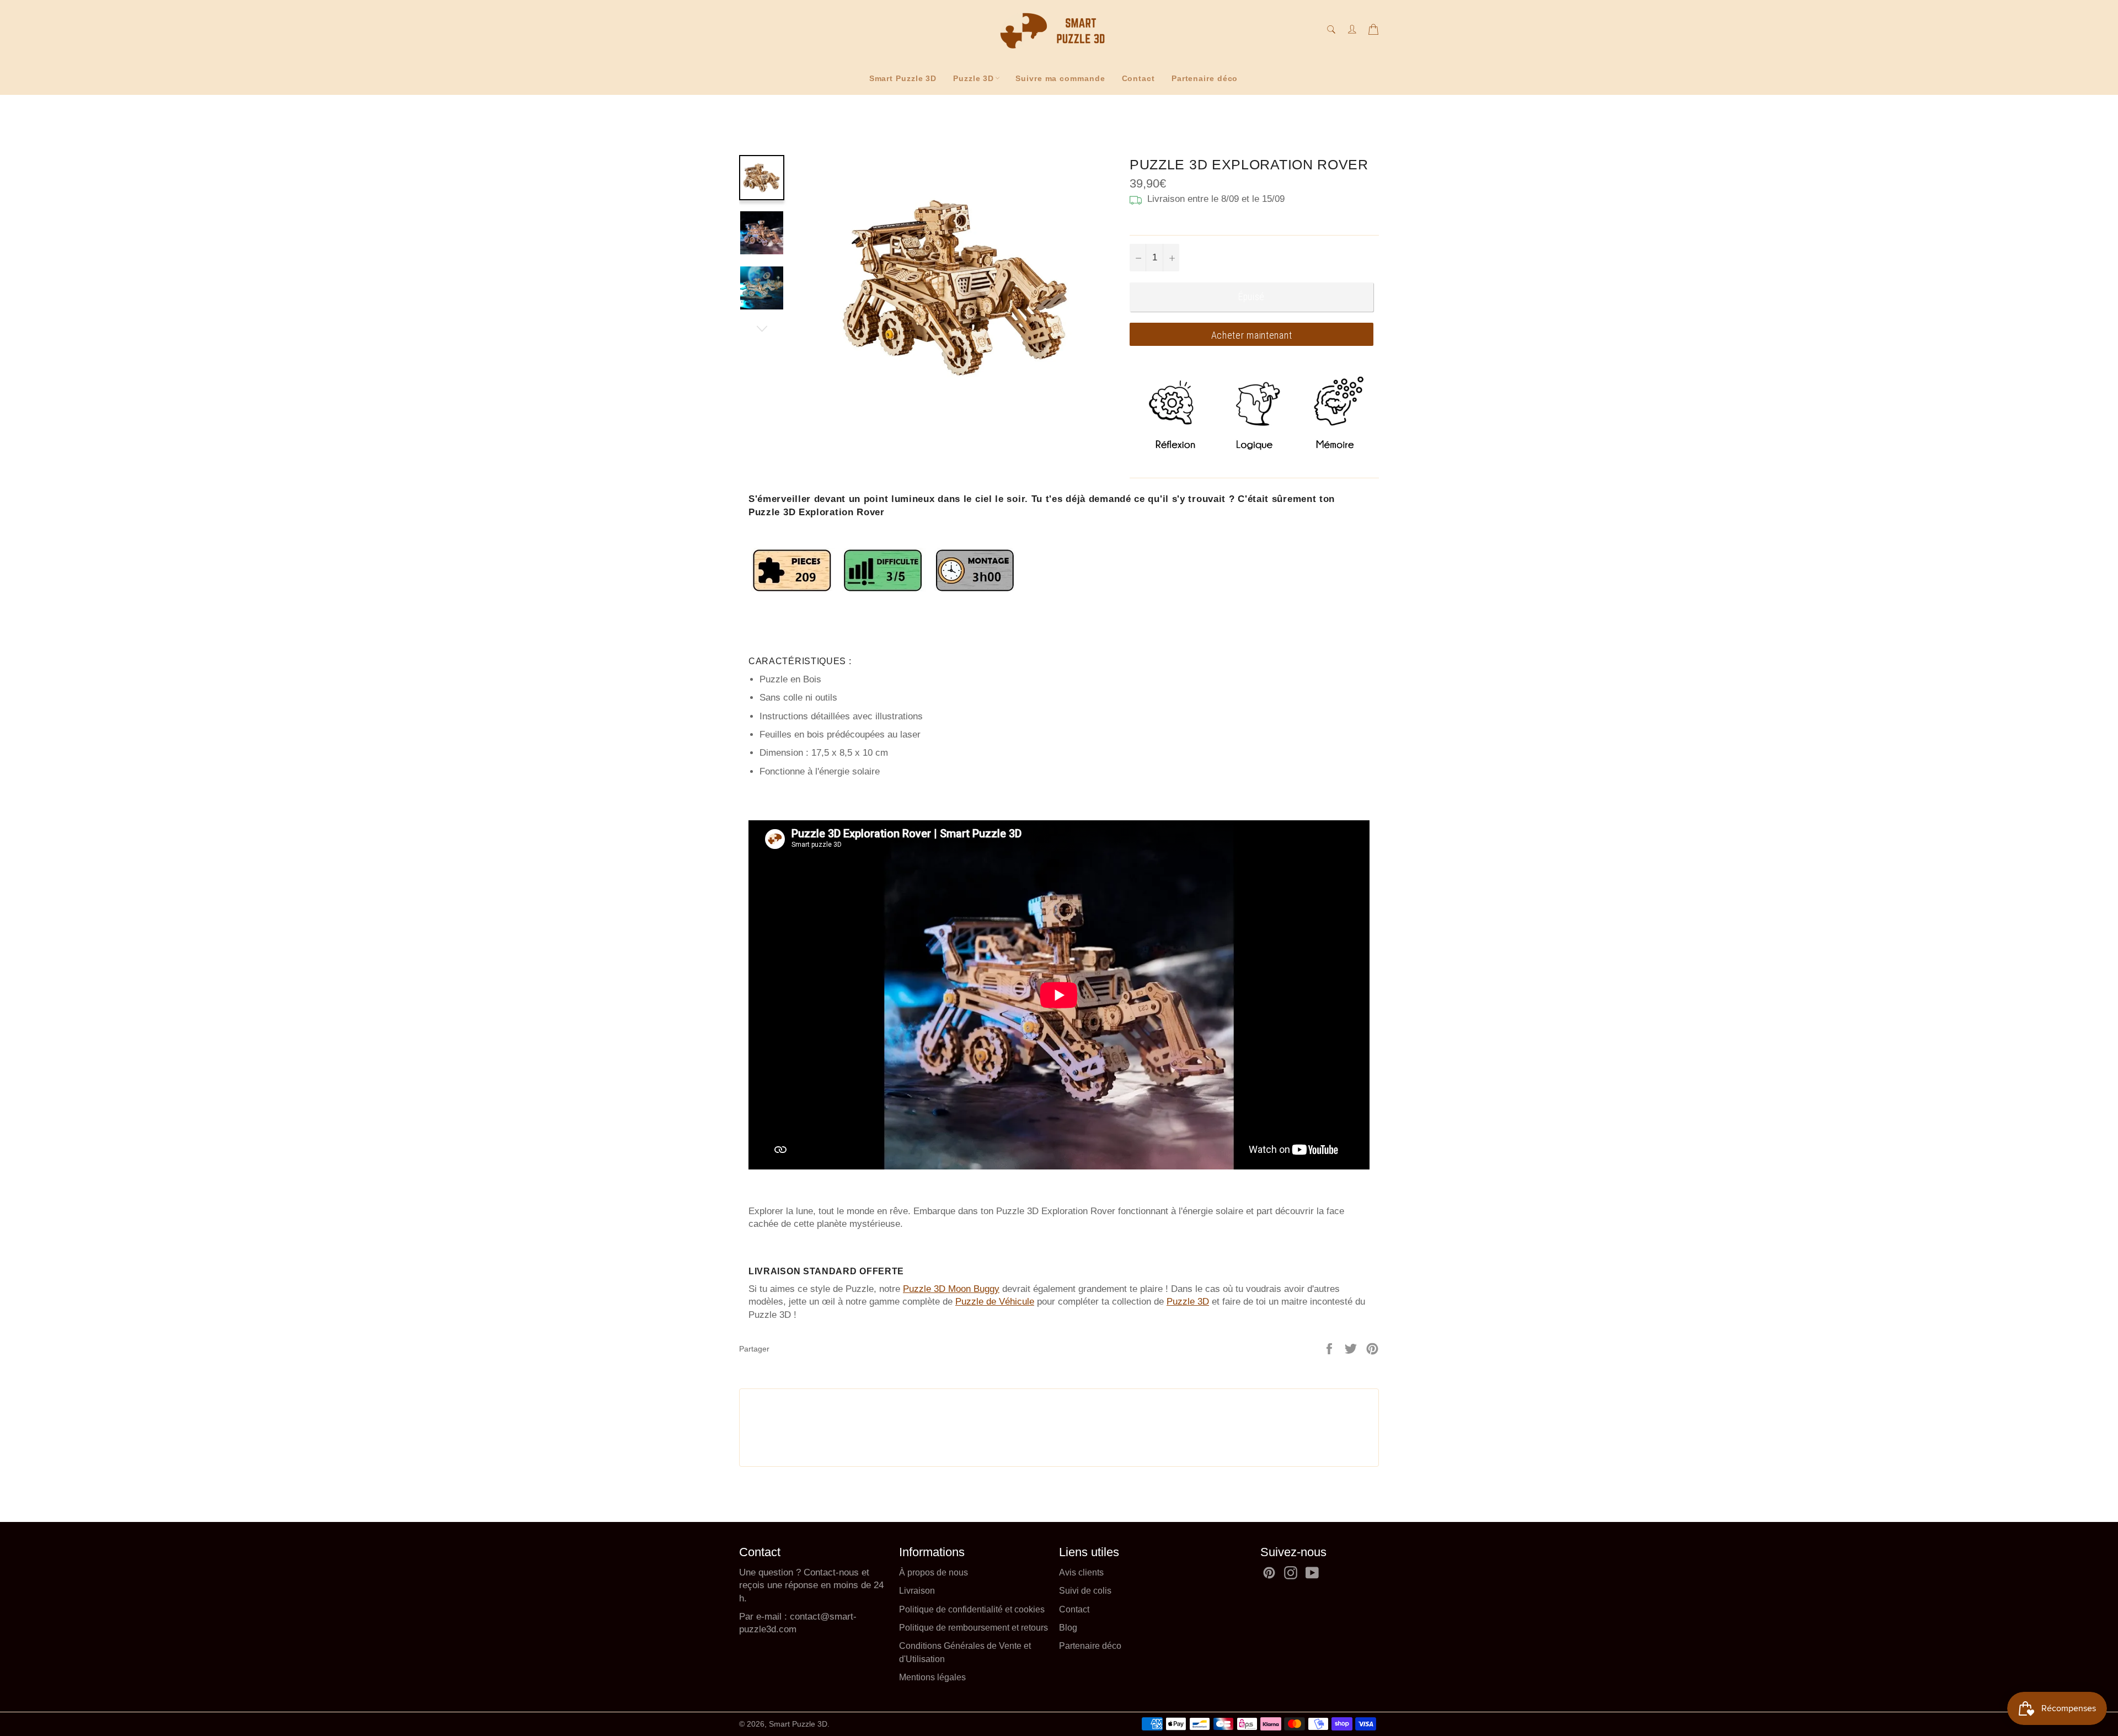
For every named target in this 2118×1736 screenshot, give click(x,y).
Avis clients (1081, 1572)
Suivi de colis (1085, 1591)
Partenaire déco (1205, 78)
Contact (1138, 78)
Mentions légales (932, 1677)
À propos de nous (934, 1572)
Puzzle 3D (974, 78)
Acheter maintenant (1252, 335)
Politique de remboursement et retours (974, 1628)
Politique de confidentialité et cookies (972, 1609)
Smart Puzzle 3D (903, 78)
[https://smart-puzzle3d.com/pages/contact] (788, 1617)
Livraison (917, 1591)
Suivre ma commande (1060, 78)
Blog (1068, 1628)
